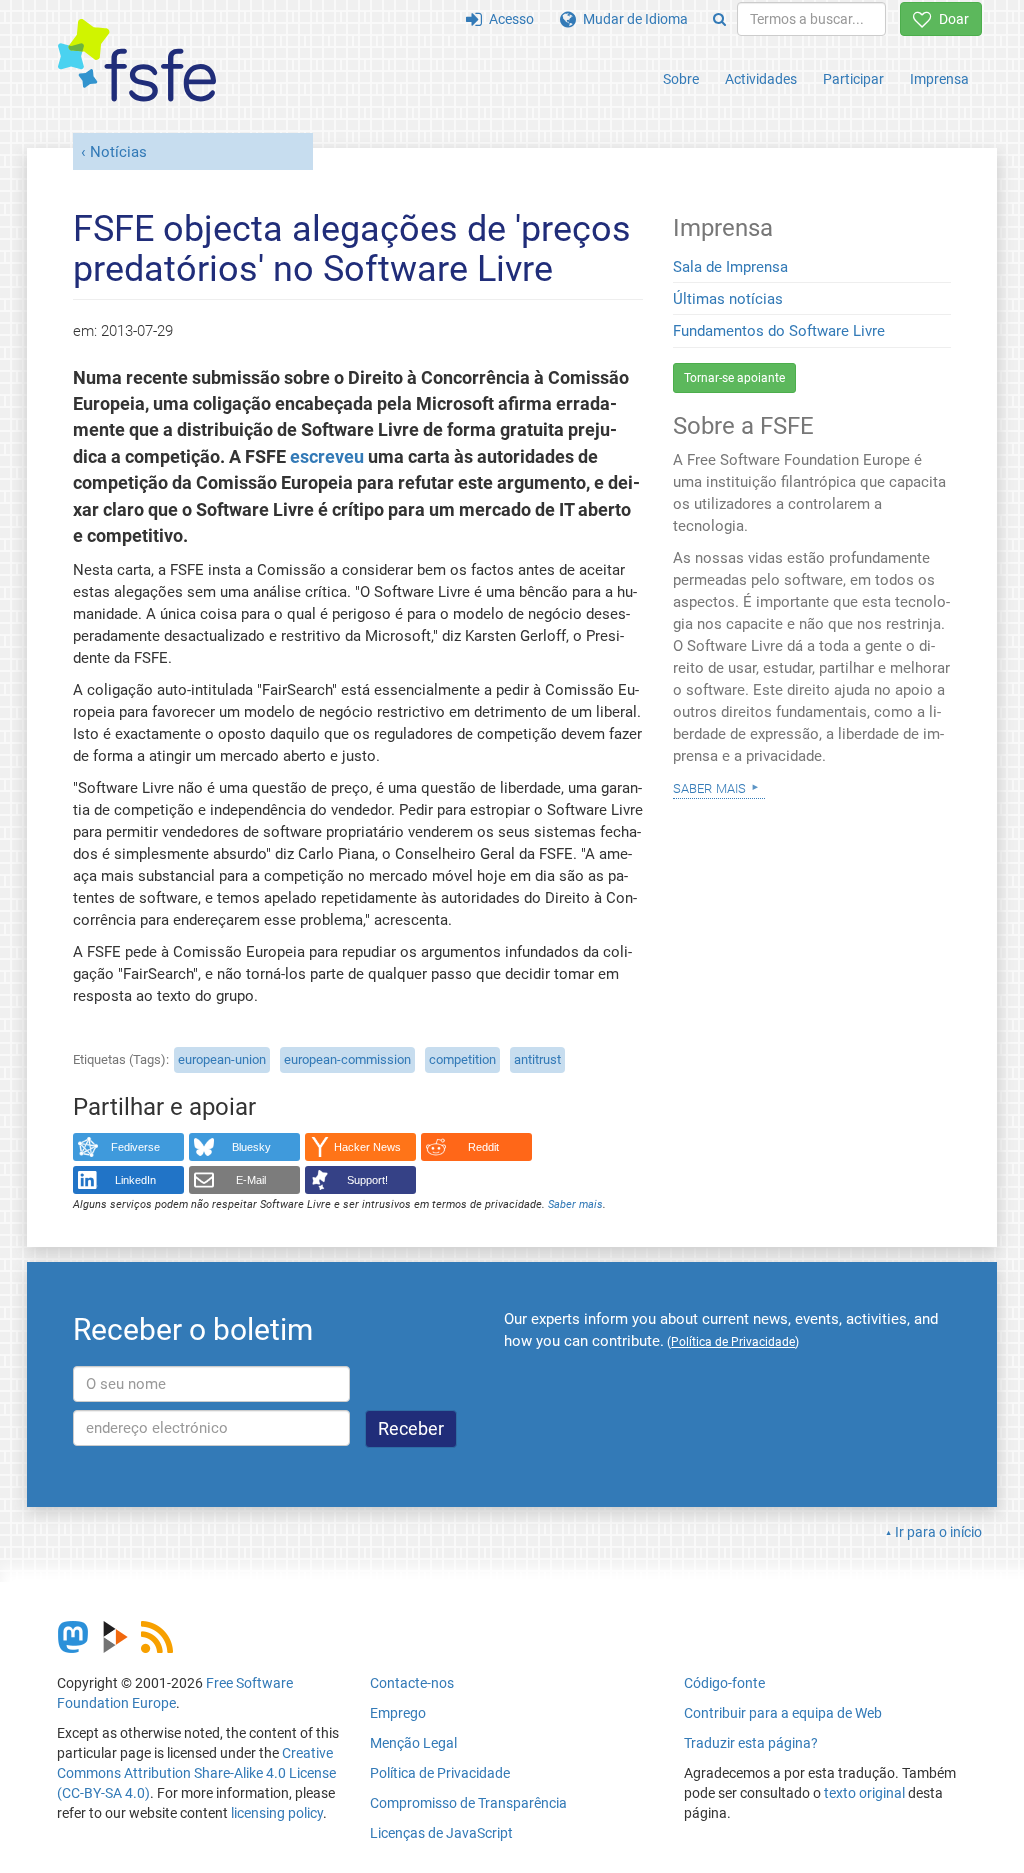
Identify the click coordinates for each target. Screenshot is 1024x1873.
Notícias (118, 152)
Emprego (398, 1713)
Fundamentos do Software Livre (779, 331)
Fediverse (135, 1147)
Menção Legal (413, 1743)
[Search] (719, 19)
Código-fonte (724, 1683)
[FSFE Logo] (137, 61)
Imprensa (939, 79)
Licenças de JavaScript (441, 1833)
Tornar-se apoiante (734, 378)
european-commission (347, 1059)
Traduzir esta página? (751, 1743)
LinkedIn (135, 1180)
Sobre (681, 79)
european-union (222, 1059)
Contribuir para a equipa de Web (783, 1713)
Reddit (483, 1147)
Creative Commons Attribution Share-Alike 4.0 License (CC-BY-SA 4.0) (196, 1773)
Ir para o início (938, 1532)
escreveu (327, 457)
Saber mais (575, 1204)
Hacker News (367, 1147)
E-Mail (251, 1180)
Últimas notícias (728, 299)
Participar (853, 79)
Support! (367, 1180)
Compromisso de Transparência (468, 1803)
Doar (950, 19)
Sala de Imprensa (730, 267)
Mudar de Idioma (632, 19)
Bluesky (251, 1147)
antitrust (537, 1059)
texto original (864, 1793)
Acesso (508, 19)
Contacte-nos (412, 1683)
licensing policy (277, 1813)
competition (462, 1059)
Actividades (761, 79)
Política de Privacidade (440, 1773)
